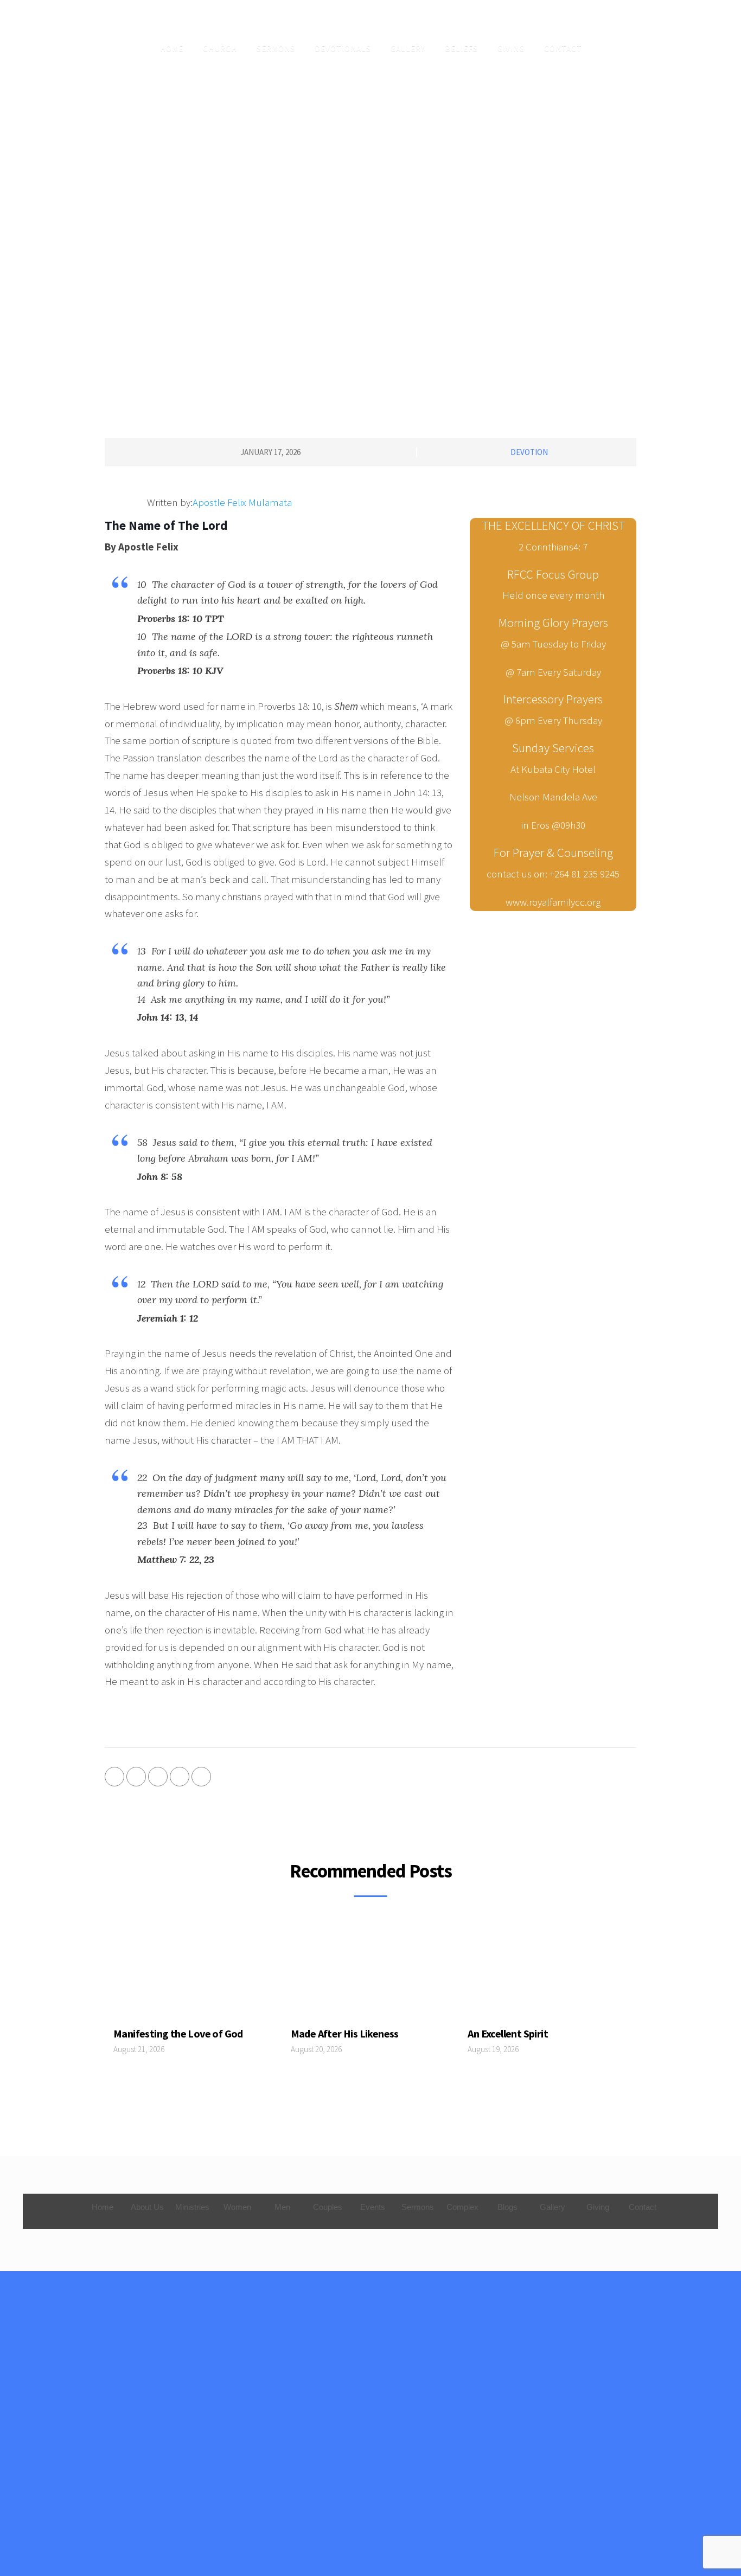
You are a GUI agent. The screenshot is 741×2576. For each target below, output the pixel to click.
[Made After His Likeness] (371, 1973)
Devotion (529, 452)
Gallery (408, 49)
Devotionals (343, 49)
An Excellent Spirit (508, 2033)
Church (220, 49)
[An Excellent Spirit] (548, 1973)
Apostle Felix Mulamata (242, 502)
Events (373, 2207)
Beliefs (461, 49)
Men (282, 2207)
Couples (328, 2207)
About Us (147, 2207)
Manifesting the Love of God (178, 2033)
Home (172, 49)
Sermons (276, 49)
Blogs (507, 2207)
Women (237, 2207)
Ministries (192, 2207)
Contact (563, 49)
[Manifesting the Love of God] (193, 1973)
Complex (462, 2207)
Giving (511, 49)
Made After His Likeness (345, 2033)
